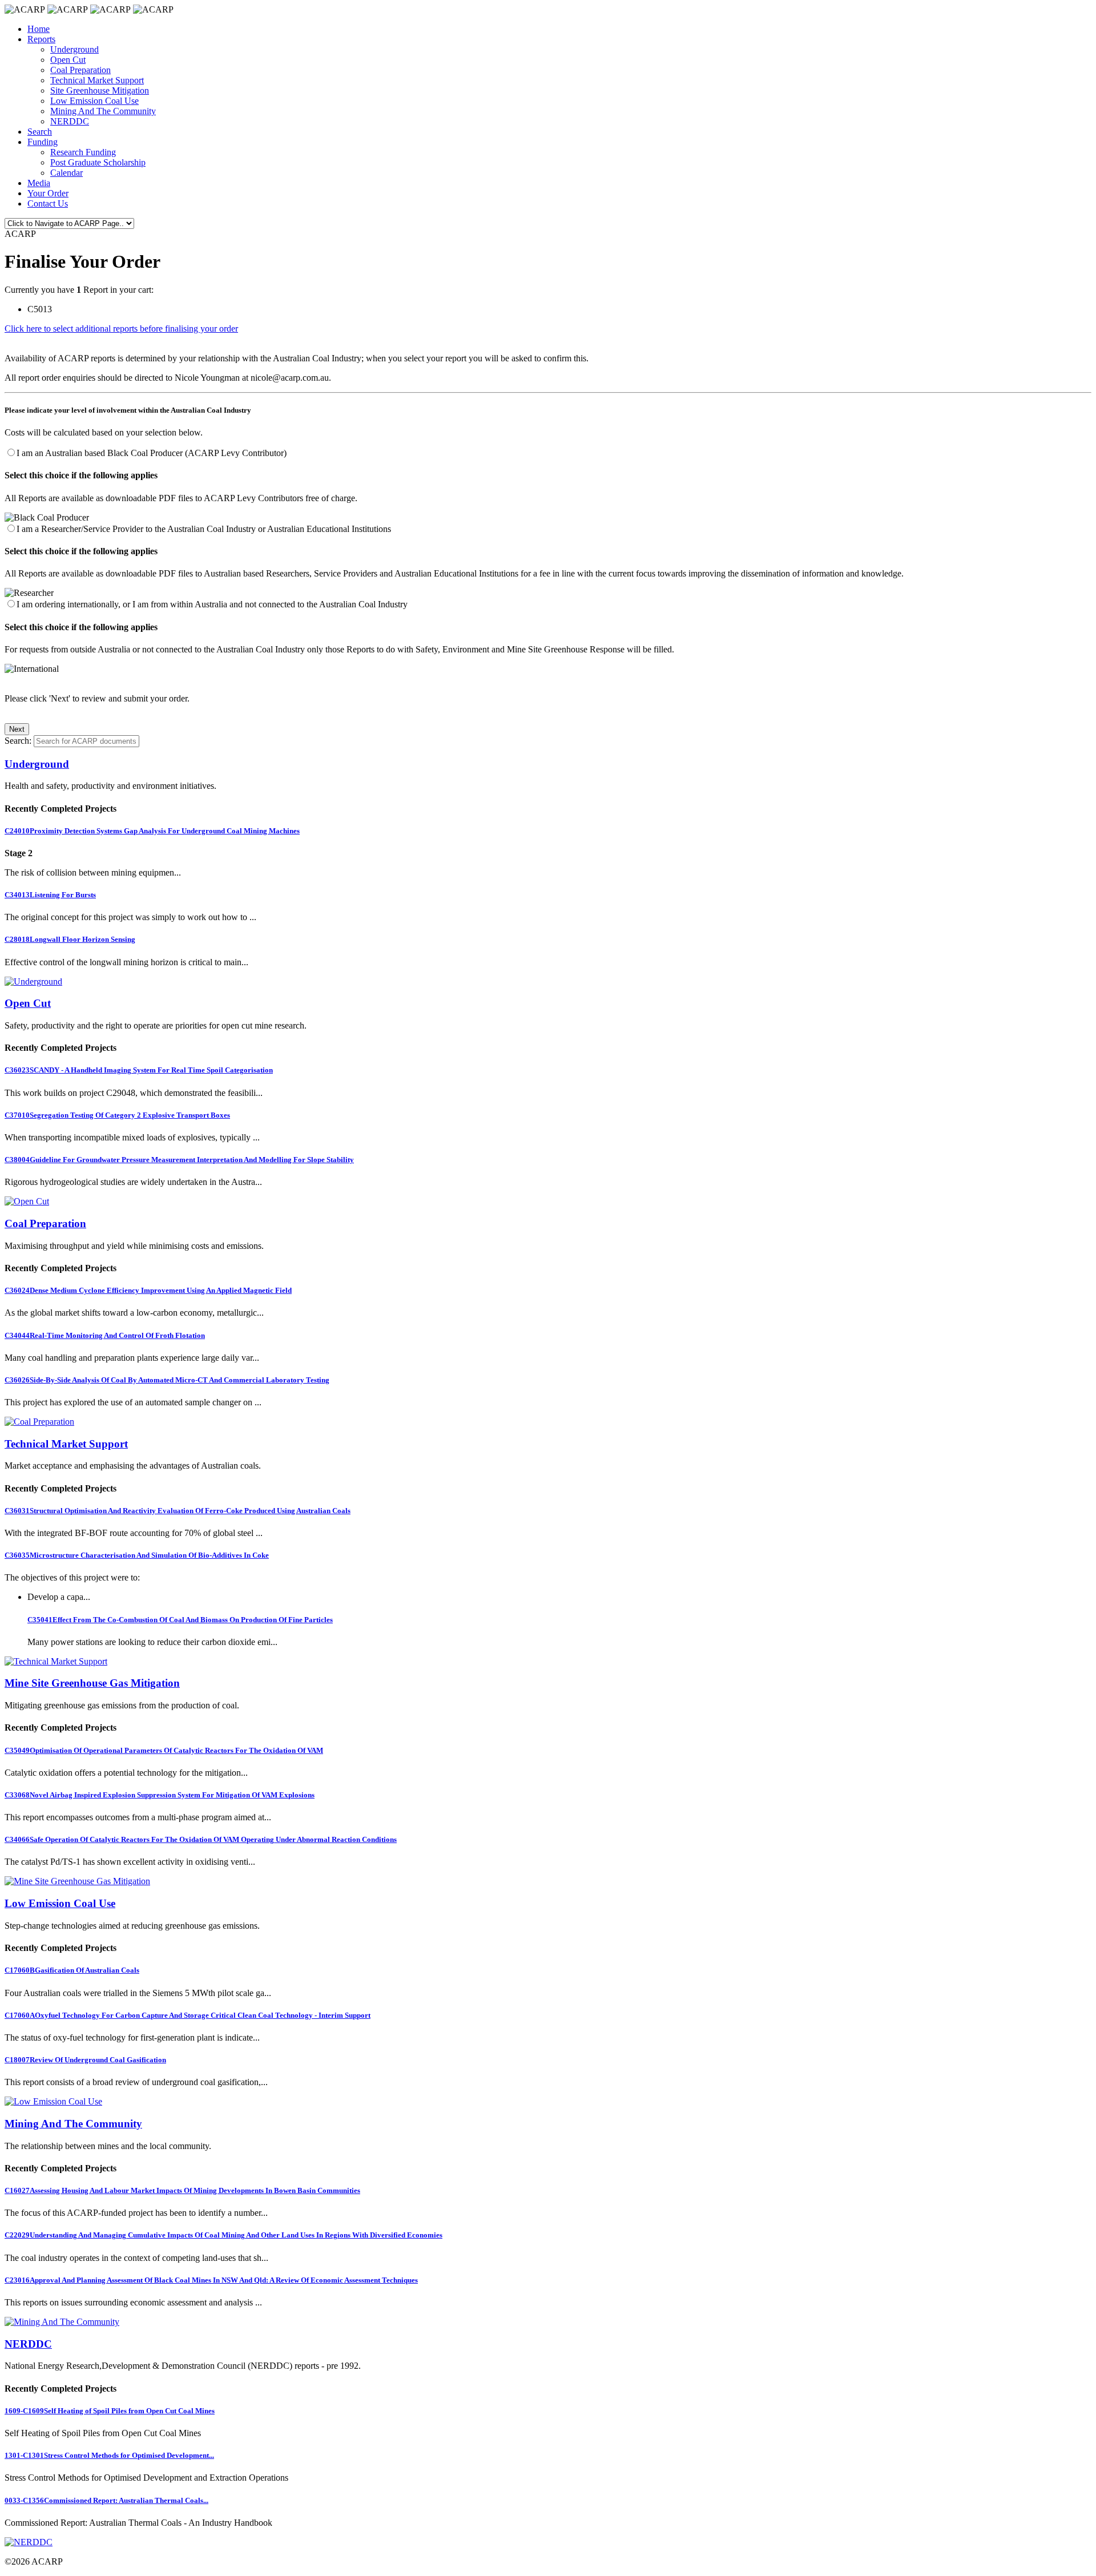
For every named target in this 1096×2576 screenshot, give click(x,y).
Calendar (67, 173)
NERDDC (70, 121)
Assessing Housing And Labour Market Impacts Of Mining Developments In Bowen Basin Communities (182, 2190)
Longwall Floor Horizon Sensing (70, 939)
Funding (43, 142)
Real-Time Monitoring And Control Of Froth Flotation (105, 1335)
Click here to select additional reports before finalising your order (121, 328)
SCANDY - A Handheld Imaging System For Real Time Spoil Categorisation (139, 1070)
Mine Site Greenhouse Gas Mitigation (92, 1683)
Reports (41, 39)
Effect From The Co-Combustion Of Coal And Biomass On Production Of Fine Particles (180, 1620)
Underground (74, 49)
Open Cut (68, 60)
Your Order (48, 193)
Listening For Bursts (50, 895)
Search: (18, 741)
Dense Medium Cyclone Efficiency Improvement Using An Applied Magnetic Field (148, 1290)
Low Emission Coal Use (94, 101)
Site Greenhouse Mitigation (100, 90)
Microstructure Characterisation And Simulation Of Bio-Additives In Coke (137, 1555)
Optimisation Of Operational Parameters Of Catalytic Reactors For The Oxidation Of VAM (164, 1750)
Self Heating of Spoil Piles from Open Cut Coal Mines (110, 2411)
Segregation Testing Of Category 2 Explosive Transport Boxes (117, 1115)
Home (39, 29)
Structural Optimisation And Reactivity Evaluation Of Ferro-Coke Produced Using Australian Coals (178, 1511)
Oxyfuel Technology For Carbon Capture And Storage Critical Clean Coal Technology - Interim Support (188, 2015)
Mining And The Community (103, 111)
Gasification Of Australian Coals (72, 1970)
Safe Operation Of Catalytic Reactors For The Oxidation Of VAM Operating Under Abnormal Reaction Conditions (201, 1839)
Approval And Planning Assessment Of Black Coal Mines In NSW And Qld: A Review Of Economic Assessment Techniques (211, 2280)
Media (39, 183)
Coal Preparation (80, 70)
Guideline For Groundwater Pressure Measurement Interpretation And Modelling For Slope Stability (179, 1160)
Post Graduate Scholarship (98, 162)
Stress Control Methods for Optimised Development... (109, 2455)
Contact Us (48, 203)
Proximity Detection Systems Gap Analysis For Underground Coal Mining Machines (152, 831)
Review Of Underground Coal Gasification (85, 2060)
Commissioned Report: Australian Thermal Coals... (106, 2500)
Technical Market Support (97, 80)
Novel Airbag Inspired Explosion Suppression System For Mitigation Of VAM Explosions (160, 1795)
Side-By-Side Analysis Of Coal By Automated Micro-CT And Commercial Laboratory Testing (167, 1380)
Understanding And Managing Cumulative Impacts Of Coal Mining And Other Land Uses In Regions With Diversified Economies (223, 2235)
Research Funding (83, 152)
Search (40, 132)
